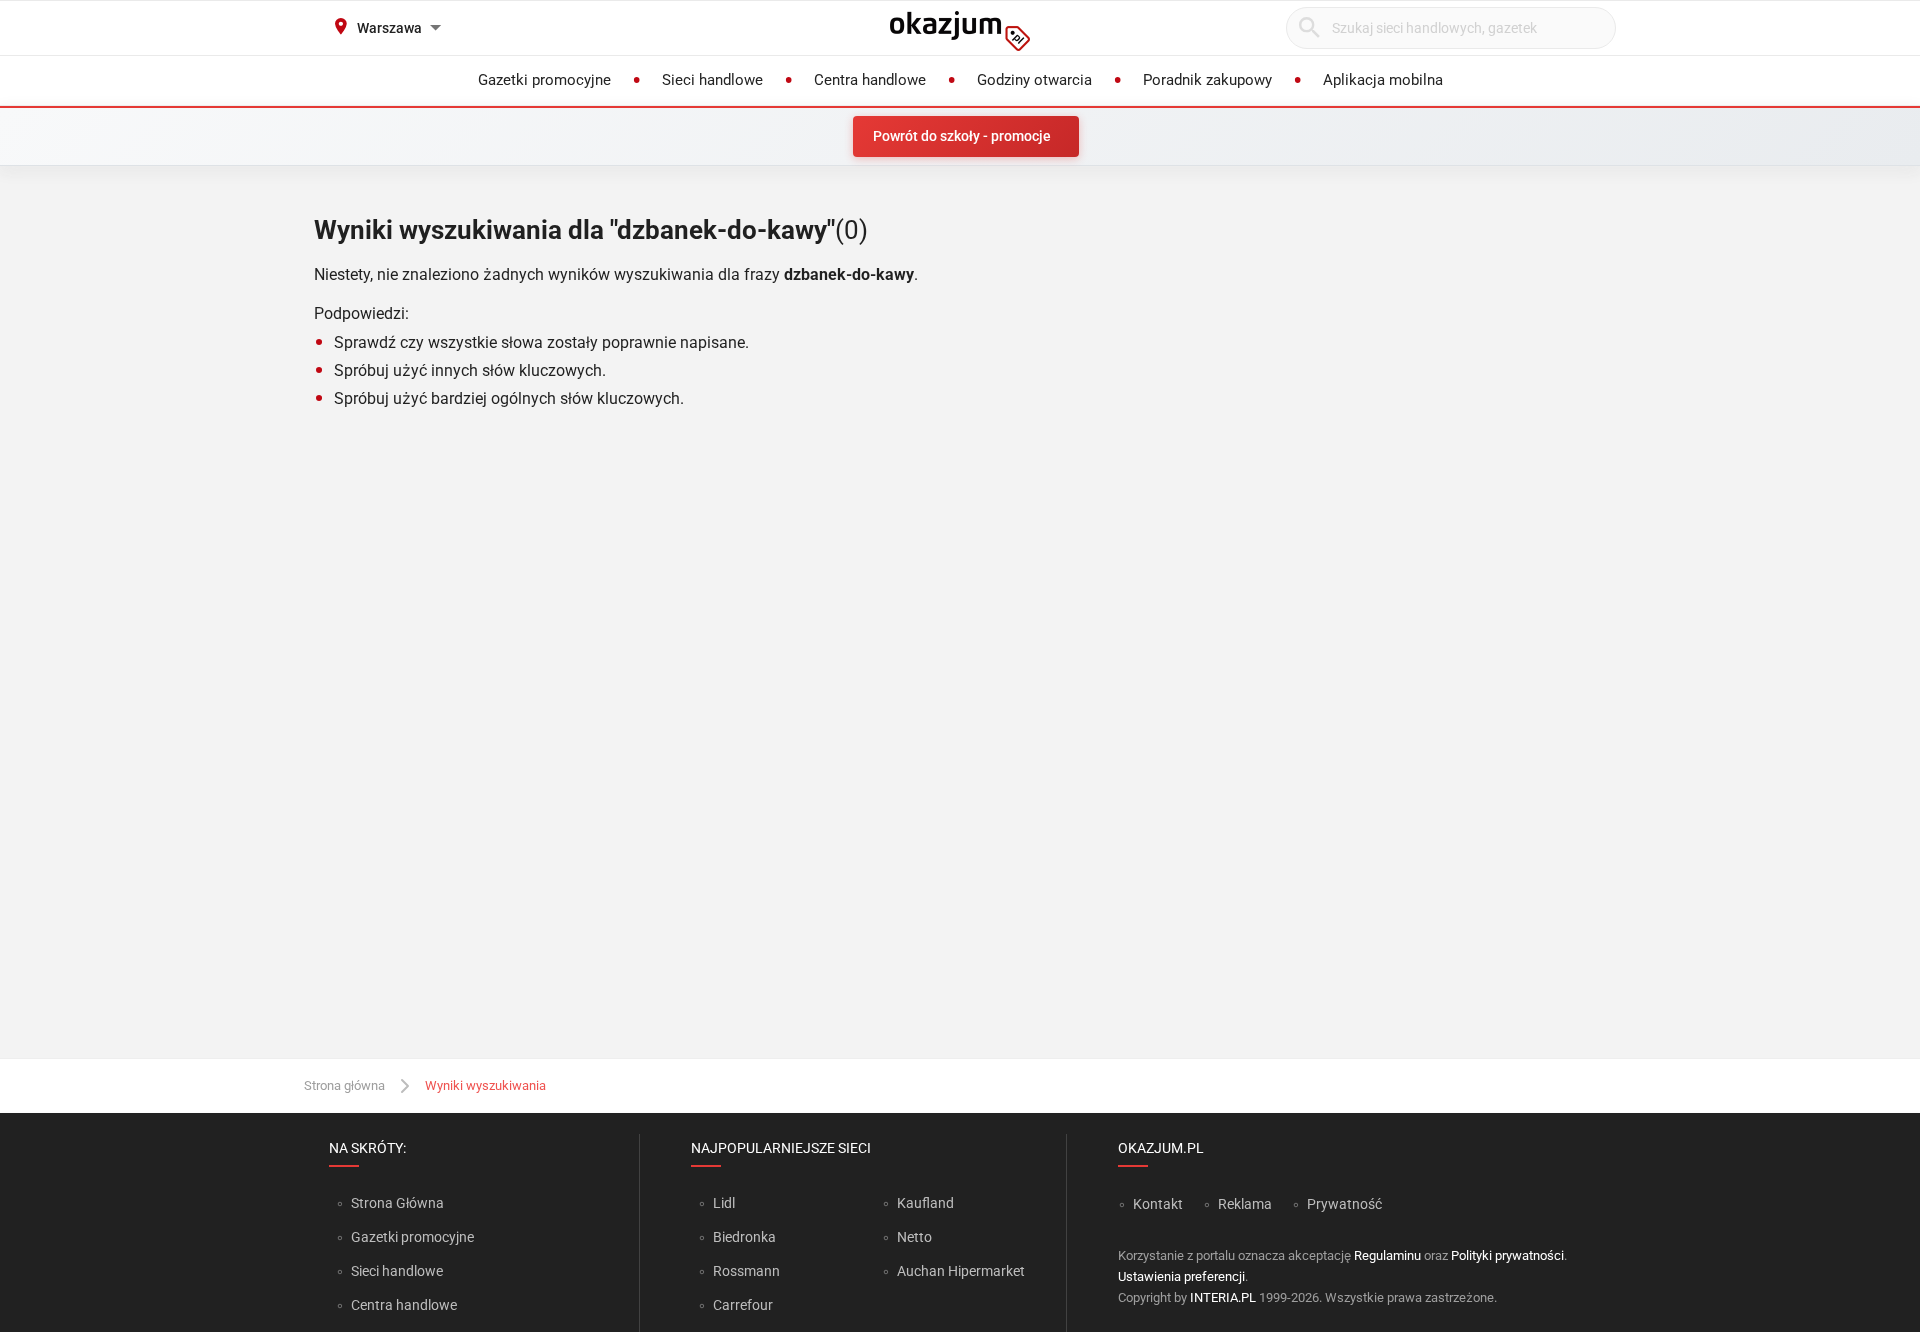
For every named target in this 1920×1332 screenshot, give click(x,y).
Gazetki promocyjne (412, 1237)
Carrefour (743, 1305)
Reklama (1245, 1204)
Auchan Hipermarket (961, 1271)
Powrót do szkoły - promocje (962, 136)
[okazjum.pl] (960, 31)
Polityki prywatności (1507, 1255)
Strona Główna (397, 1203)
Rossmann (746, 1271)
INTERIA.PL (1223, 1297)
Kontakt (1158, 1204)
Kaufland (925, 1203)
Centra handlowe (404, 1305)
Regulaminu (1387, 1255)
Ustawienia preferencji (1181, 1276)
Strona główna (344, 1085)
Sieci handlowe (397, 1271)
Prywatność (1344, 1204)
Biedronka (744, 1237)
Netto (914, 1237)
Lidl (724, 1203)
